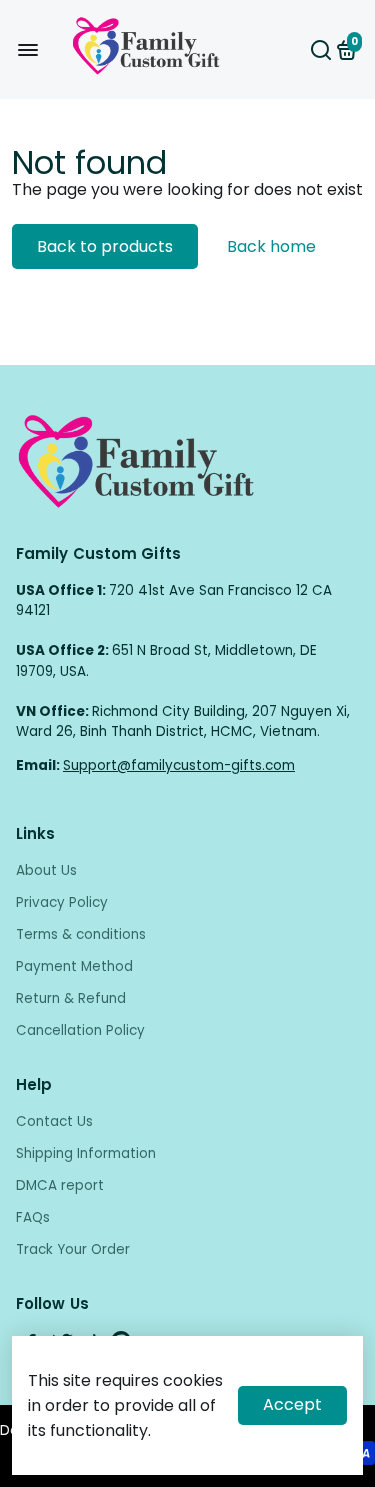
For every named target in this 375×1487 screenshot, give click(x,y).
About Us (46, 870)
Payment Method (74, 966)
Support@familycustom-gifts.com (179, 765)
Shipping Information (86, 1153)
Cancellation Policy (80, 1030)
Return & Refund (71, 998)
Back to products (105, 246)
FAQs (33, 1217)
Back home (271, 246)
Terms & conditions (81, 934)
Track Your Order (73, 1249)
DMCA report (60, 1185)
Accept (292, 1404)
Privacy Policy (62, 902)
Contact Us (54, 1121)
